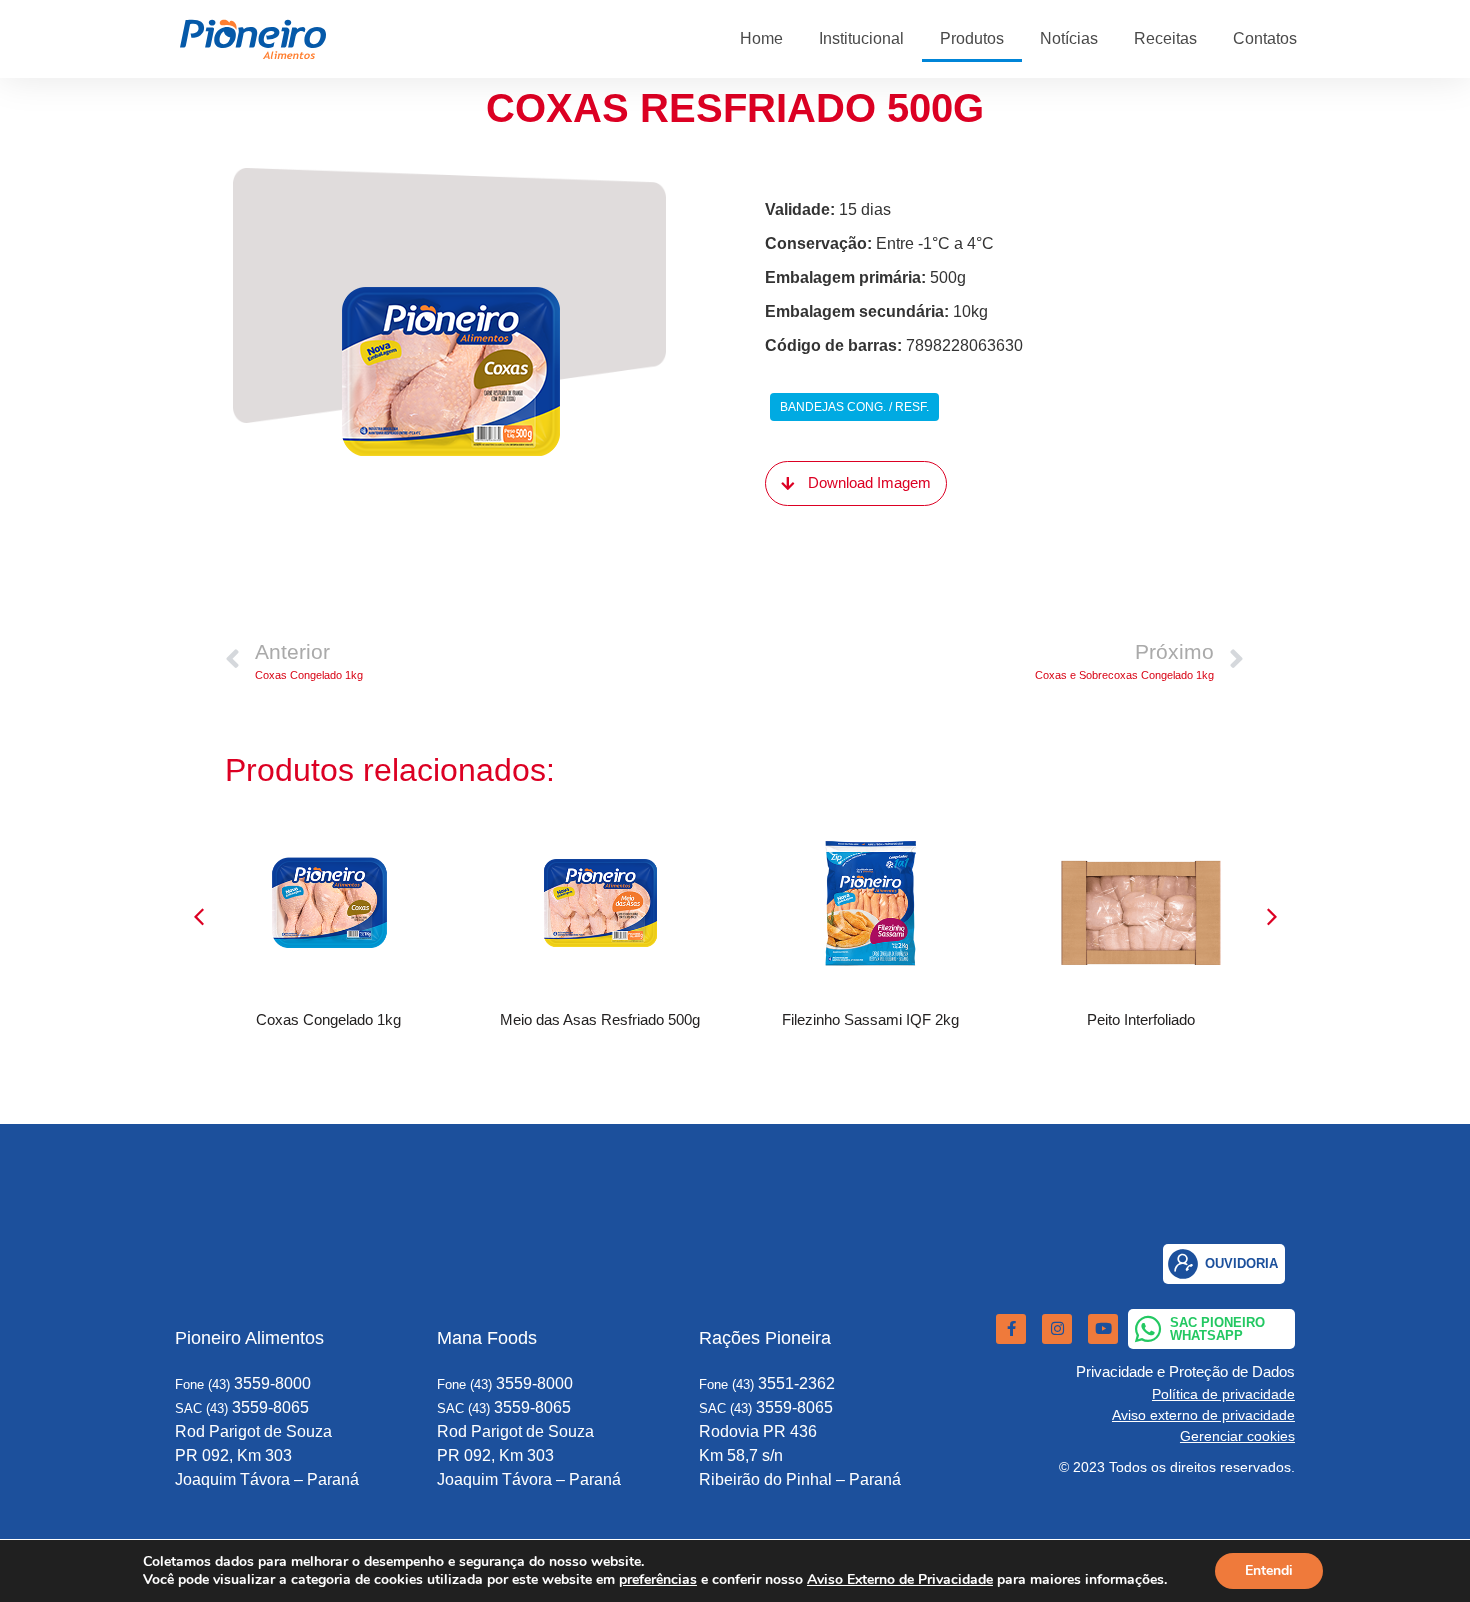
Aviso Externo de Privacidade (900, 1579)
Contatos (1265, 38)
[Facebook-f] (1011, 1329)
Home (761, 38)
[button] (1272, 917)
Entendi (1269, 1570)
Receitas (1165, 38)
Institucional (861, 38)
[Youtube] (1103, 1329)
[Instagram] (1057, 1329)
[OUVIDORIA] (1183, 1264)
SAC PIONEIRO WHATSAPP (1217, 1329)
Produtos (972, 38)
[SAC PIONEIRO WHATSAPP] (1148, 1329)
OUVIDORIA (1241, 1263)
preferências (658, 1580)
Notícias (1069, 38)
